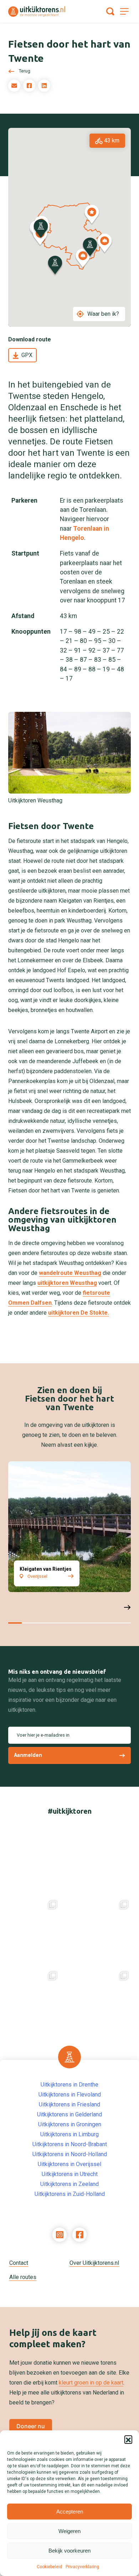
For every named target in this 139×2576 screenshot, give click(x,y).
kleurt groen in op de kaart (91, 2383)
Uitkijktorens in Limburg (69, 2134)
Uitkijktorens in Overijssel (69, 2164)
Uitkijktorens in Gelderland (69, 2114)
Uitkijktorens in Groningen (70, 2124)
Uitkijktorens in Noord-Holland (70, 2154)
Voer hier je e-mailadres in (43, 1735)
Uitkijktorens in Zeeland (69, 2184)
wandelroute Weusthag (70, 1273)
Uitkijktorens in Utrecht (70, 2174)
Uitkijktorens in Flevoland (70, 2095)
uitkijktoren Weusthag (67, 1283)
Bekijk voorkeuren (69, 2551)
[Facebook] (29, 86)
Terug (25, 71)
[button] (128, 2439)
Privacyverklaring (82, 2567)
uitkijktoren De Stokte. (79, 1313)
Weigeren (69, 2531)
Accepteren (70, 2512)
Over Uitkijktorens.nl (94, 2263)
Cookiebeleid (49, 2567)
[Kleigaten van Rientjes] (69, 1527)
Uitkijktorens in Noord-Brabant (70, 2144)
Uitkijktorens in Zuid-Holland (70, 2194)
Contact (19, 2263)
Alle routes (23, 2277)
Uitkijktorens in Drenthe (69, 2085)
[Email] (14, 86)
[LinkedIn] (44, 86)
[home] (37, 12)
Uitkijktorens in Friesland (69, 2104)
